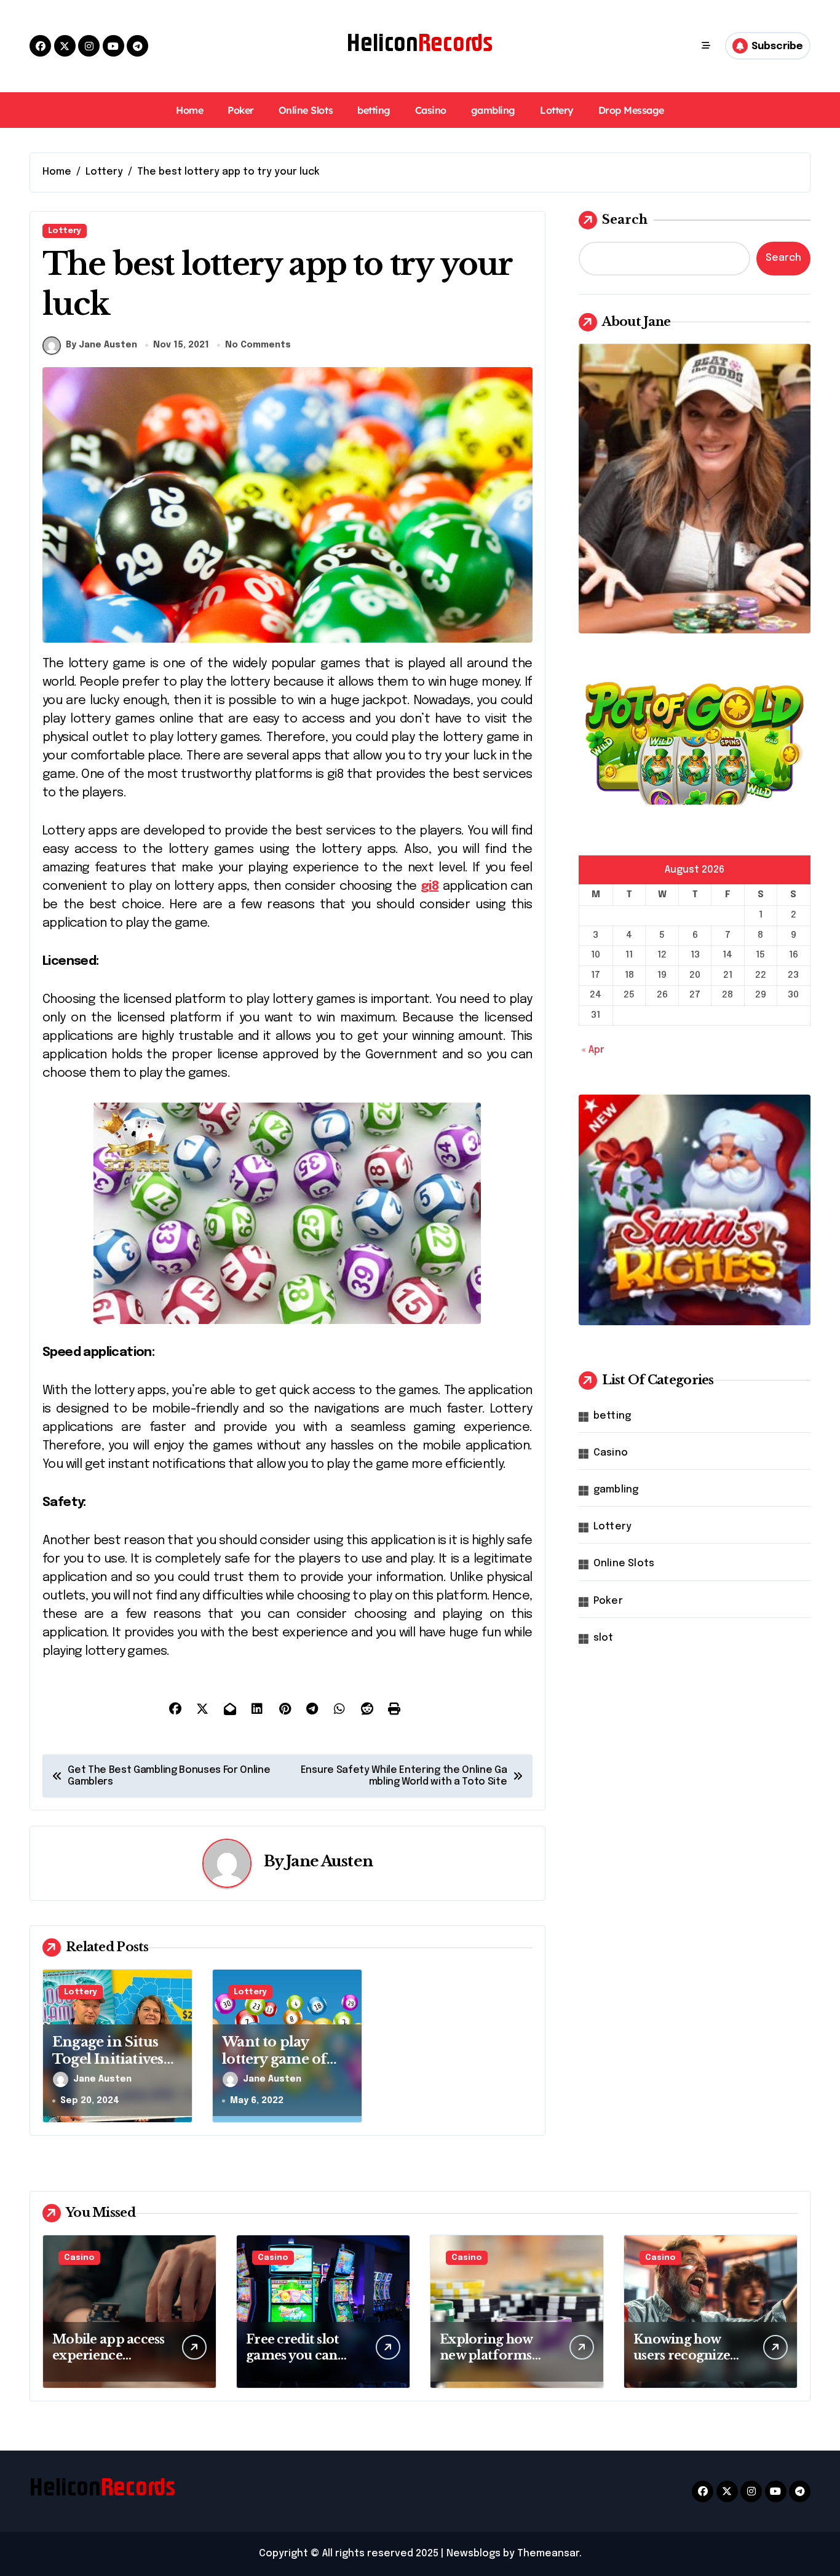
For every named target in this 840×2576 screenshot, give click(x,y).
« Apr (593, 1050)
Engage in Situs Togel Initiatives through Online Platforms (108, 2068)
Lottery (557, 110)
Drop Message (631, 110)
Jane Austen (329, 1861)
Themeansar (548, 2554)
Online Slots (306, 110)
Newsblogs (473, 2554)
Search (625, 220)
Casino (431, 110)
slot (604, 1638)
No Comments (258, 345)
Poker (241, 110)
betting (374, 110)
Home (189, 110)
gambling (493, 110)
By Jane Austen (101, 345)
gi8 (430, 886)
